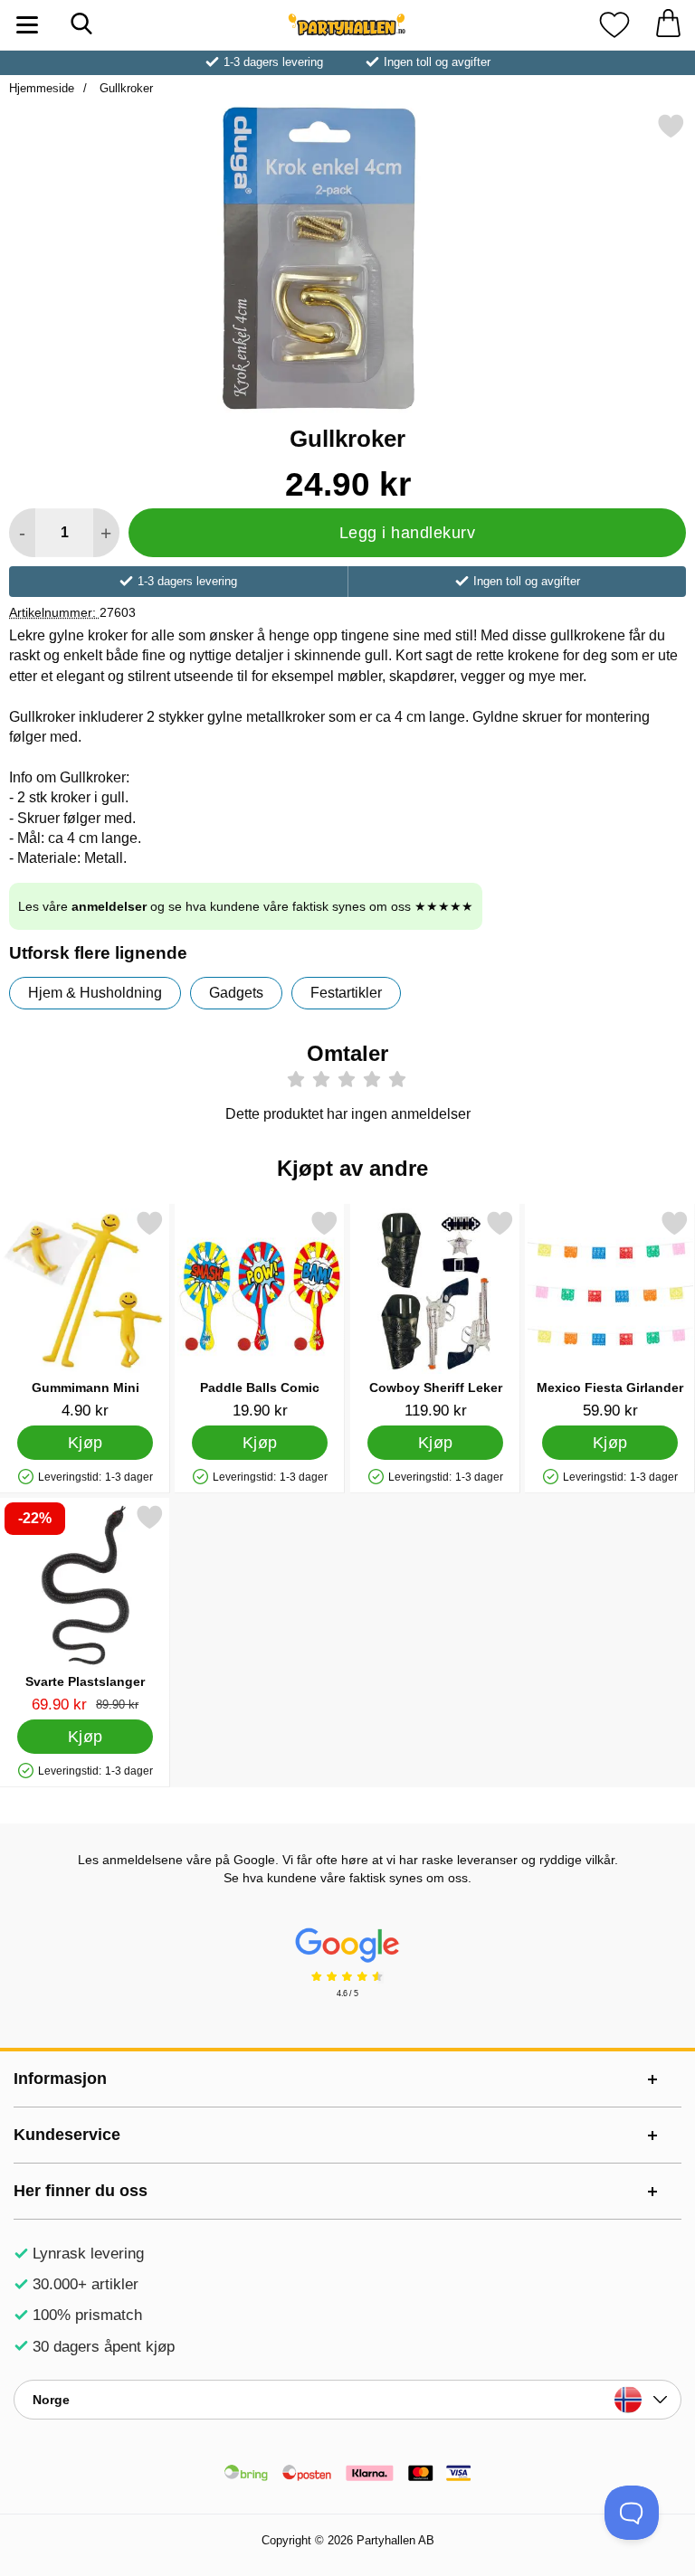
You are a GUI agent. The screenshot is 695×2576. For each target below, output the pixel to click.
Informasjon (60, 2079)
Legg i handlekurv (408, 533)
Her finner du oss (81, 2191)
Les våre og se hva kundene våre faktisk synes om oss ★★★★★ (246, 906)
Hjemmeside (42, 88)
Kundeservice (67, 2135)
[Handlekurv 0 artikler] (668, 25)
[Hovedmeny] (27, 25)
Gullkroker (124, 88)
